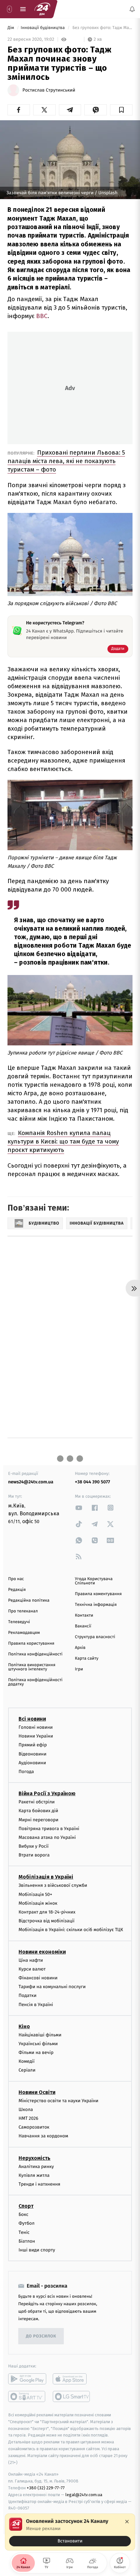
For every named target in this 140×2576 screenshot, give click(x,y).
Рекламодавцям (24, 1633)
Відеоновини (33, 1754)
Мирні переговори (38, 1820)
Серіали (27, 2070)
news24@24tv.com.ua (31, 1482)
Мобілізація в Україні (46, 1877)
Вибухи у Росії (34, 1846)
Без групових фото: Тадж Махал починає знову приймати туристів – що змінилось (102, 28)
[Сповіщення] (132, 9)
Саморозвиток (34, 2127)
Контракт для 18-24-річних (47, 1912)
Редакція (17, 1590)
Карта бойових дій (38, 1811)
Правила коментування (98, 1594)
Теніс (24, 2232)
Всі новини (32, 1719)
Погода (26, 1772)
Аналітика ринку (36, 2167)
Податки (28, 1995)
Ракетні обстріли (37, 1802)
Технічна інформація (96, 1605)
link (79, 1508)
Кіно (24, 2026)
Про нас (16, 1579)
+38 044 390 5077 (92, 1482)
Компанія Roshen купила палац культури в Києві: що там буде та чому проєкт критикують (63, 1141)
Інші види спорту (37, 2250)
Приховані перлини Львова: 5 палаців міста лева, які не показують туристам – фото (66, 461)
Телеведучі (19, 1622)
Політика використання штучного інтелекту (32, 1667)
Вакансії (83, 1626)
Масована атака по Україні (47, 1837)
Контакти (84, 1615)
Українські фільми (38, 2044)
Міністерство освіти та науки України (58, 2101)
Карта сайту (87, 1659)
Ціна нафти (31, 1960)
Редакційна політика (29, 1601)
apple (72, 2379)
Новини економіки (42, 1952)
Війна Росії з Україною (47, 1793)
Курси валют (32, 1969)
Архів (80, 1648)
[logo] (42, 9)
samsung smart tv (72, 2396)
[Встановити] (70, 2532)
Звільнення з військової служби (53, 1886)
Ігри (79, 1669)
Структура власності (95, 1637)
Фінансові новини (38, 1978)
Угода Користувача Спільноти (94, 1581)
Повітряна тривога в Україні (49, 1829)
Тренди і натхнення (39, 2184)
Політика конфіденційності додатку (35, 1682)
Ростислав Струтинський (49, 90)
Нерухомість (35, 2158)
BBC (42, 316)
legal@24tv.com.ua (84, 2495)
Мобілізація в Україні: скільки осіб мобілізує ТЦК (71, 1930)
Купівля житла (34, 2175)
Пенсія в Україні (36, 2005)
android (27, 2379)
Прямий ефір (33, 1745)
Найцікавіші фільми (40, 2035)
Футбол (27, 2223)
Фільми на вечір (36, 2052)
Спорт (26, 2206)
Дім (11, 28)
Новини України (36, 1736)
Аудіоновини (32, 1763)
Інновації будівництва (43, 28)
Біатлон (27, 2241)
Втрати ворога (34, 1855)
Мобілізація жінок (38, 1903)
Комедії (27, 2061)
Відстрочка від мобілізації (47, 1921)
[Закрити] (127, 2522)
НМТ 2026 (28, 2118)
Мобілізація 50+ (35, 1894)
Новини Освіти (37, 2092)
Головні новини (36, 1727)
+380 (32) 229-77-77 (46, 2488)
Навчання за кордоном (43, 2136)
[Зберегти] (121, 110)
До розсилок (41, 2336)
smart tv (27, 2396)
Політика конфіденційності (35, 1654)
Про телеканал (23, 1611)
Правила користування (31, 1644)
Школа (26, 2110)
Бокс (23, 2214)
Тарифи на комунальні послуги (52, 1987)
